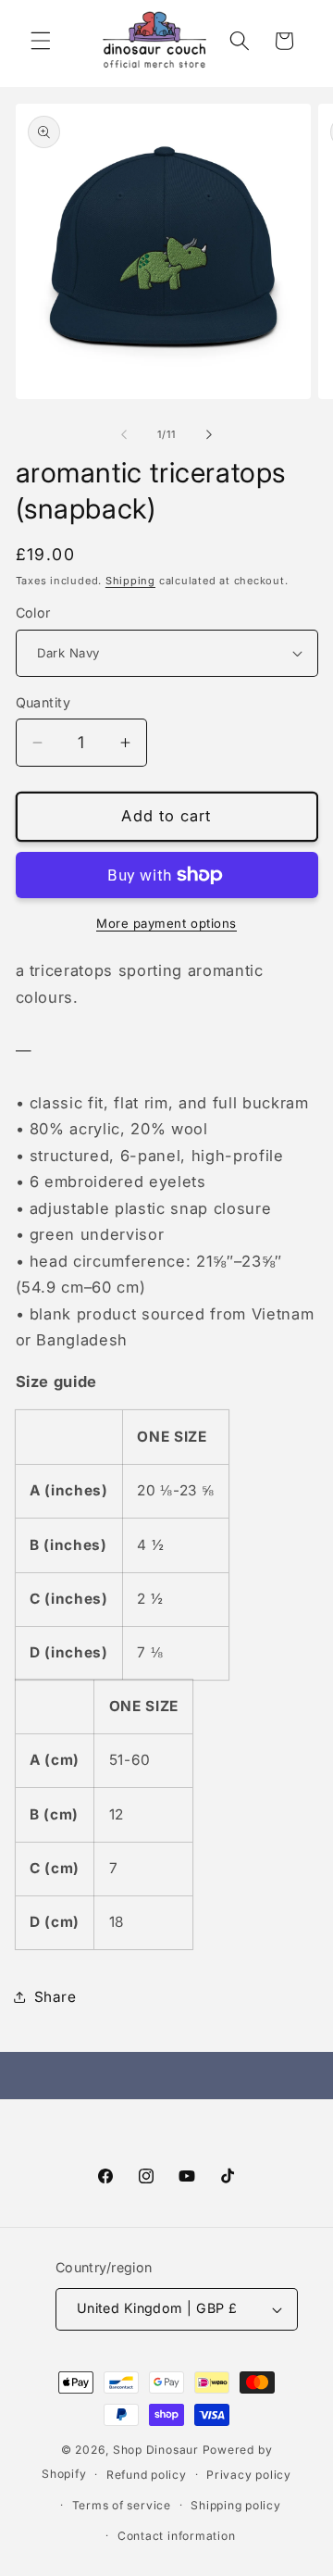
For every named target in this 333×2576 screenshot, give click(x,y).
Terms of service (122, 2505)
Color (33, 613)
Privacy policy (249, 2475)
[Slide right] (209, 434)
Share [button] (55, 1997)
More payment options (166, 923)
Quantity (43, 702)
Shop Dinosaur (156, 2450)
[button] (41, 41)
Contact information (177, 2536)
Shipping (130, 581)
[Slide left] (124, 434)
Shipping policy (236, 2505)
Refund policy (147, 2475)
